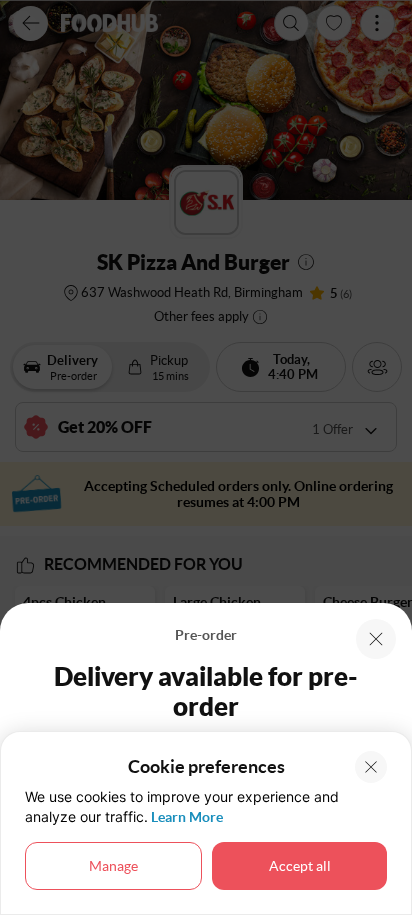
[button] (376, 639)
